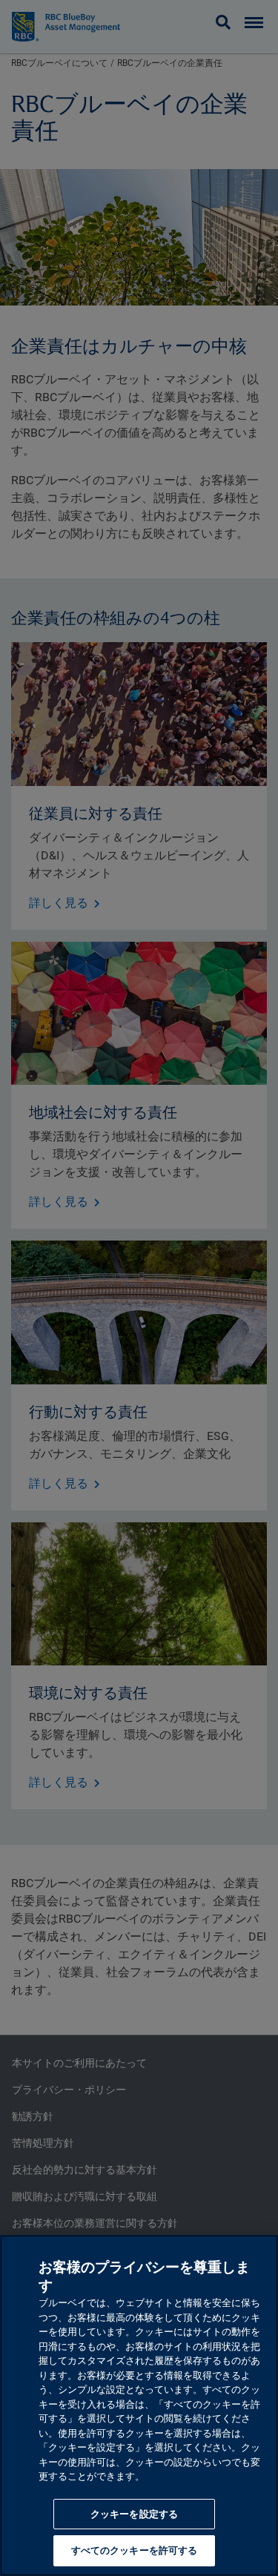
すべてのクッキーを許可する (135, 2550)
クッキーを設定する (134, 2514)
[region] (139, 2405)
